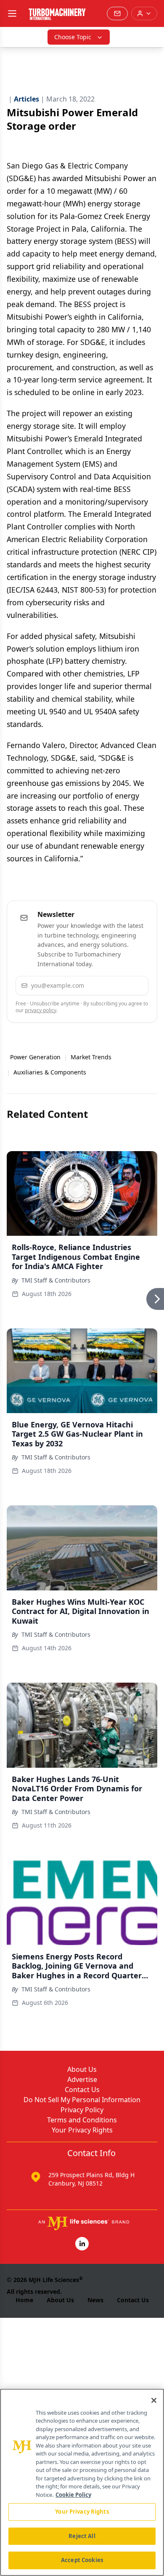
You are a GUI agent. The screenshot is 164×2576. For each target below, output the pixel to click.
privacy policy (41, 1010)
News (95, 2300)
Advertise (82, 2079)
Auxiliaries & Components (50, 1072)
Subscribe (118, 985)
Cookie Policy (73, 2495)
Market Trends (91, 1057)
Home (24, 2300)
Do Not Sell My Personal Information (82, 2100)
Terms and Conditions (82, 2120)
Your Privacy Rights (82, 2130)
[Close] (154, 2400)
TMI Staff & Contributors (56, 1280)
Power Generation (35, 1057)
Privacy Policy (82, 2110)
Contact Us (82, 2090)
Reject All (82, 2536)
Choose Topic (73, 37)
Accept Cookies (82, 2560)
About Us (82, 2069)
